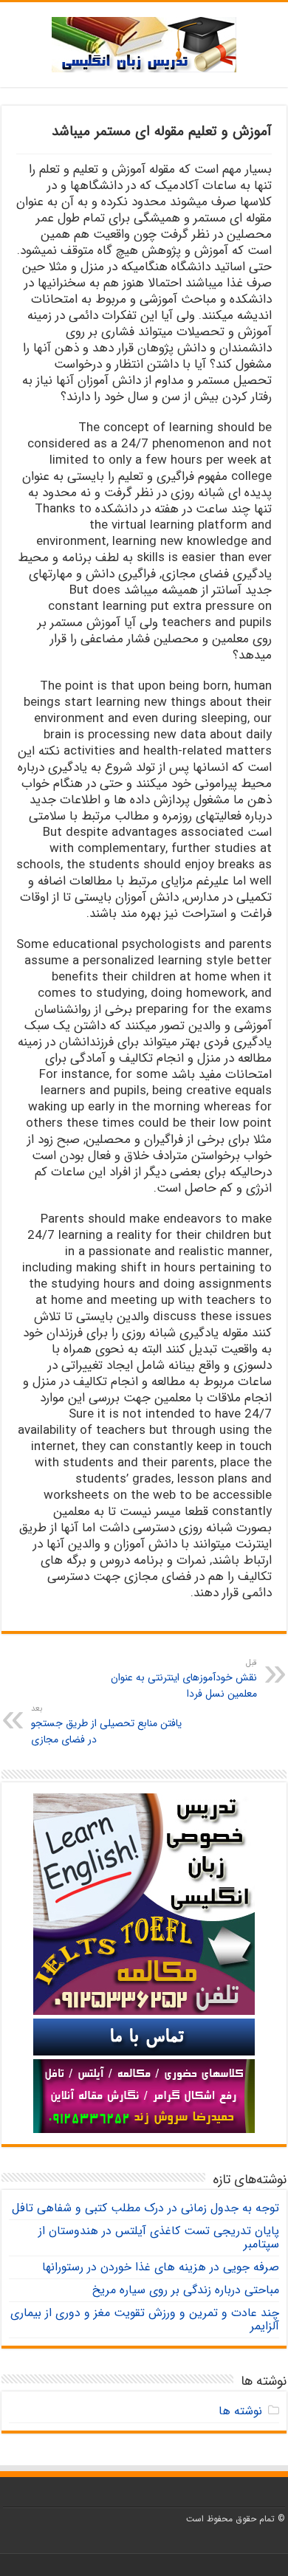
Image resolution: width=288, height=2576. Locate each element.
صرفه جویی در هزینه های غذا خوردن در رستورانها (161, 2267)
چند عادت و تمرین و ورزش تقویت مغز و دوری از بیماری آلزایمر (145, 2319)
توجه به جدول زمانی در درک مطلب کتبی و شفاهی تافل (145, 2208)
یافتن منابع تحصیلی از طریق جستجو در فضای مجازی (106, 1725)
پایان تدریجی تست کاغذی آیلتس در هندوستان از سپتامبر (159, 2237)
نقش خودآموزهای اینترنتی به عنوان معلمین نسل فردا (184, 1679)
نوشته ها (240, 2411)
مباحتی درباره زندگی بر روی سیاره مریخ (186, 2290)
